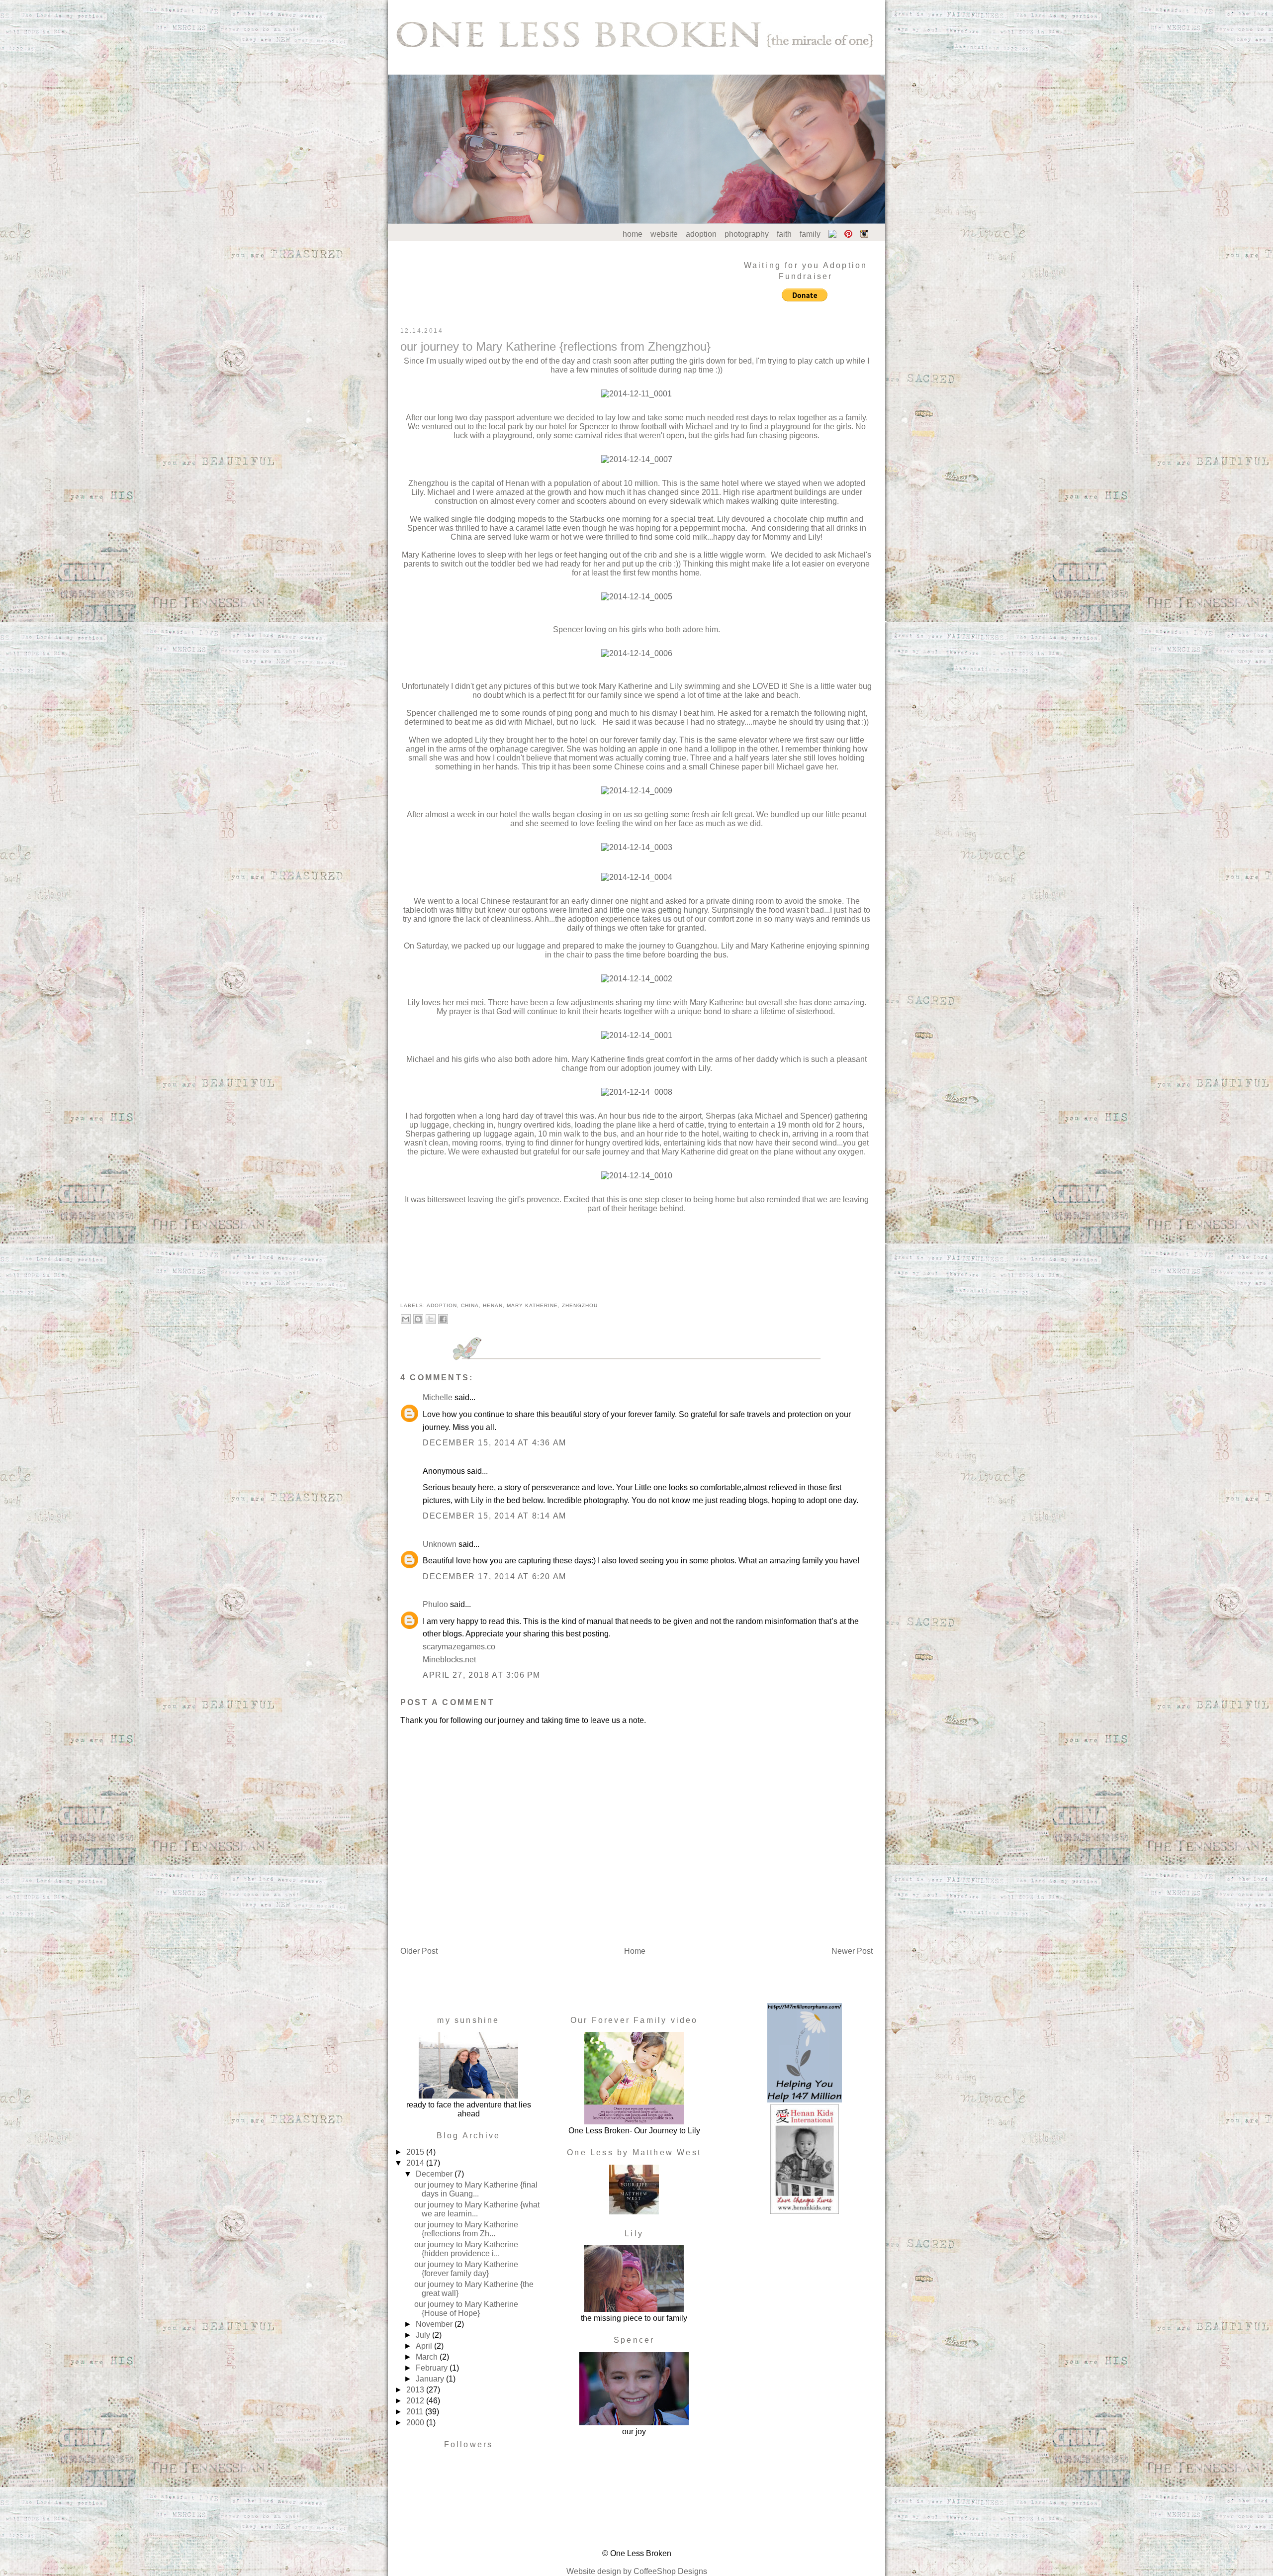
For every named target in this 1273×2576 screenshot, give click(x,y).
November (435, 2324)
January (431, 2379)
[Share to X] (431, 1319)
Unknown (440, 1544)
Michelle (438, 1397)
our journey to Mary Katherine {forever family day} (466, 2269)
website (664, 234)
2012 (416, 2401)
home (633, 234)
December (435, 2174)
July (424, 2335)
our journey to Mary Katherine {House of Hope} (466, 2309)
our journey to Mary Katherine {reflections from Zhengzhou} (555, 346)
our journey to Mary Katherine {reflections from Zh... (466, 2229)
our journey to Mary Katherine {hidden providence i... (466, 2249)
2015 (416, 2152)
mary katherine (532, 1305)
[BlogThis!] (418, 1319)
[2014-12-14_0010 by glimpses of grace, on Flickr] (637, 1176)
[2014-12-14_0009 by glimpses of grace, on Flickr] (637, 791)
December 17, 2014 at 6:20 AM (495, 1576)
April (425, 2346)
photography (747, 234)
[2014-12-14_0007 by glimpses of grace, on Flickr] (637, 459)
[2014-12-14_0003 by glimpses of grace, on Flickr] (637, 847)
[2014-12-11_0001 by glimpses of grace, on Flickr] (636, 394)
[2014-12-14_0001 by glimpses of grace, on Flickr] (637, 1035)
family (810, 234)
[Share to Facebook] (443, 1319)
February (433, 2368)
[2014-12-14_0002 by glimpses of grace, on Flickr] (637, 979)
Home (635, 1951)
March (428, 2357)
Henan (493, 1305)
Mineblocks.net (449, 1660)
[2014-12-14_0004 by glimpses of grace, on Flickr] (637, 877)
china (470, 1305)
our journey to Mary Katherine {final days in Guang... (476, 2189)
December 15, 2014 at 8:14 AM (495, 1516)
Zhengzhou (580, 1305)
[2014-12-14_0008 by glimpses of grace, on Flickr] (637, 1092)
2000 (416, 2423)
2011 (416, 2412)
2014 (416, 2163)
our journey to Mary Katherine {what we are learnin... (477, 2209)
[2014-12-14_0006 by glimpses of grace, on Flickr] (637, 653)
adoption (701, 234)
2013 (416, 2390)
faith (784, 234)
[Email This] (406, 1319)
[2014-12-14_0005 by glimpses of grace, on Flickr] (637, 597)
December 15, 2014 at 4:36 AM (495, 1443)
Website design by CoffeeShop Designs (637, 2571)
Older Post (419, 1951)
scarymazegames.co (459, 1647)
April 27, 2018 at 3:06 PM (482, 1675)
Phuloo (435, 1604)
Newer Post (852, 1951)
